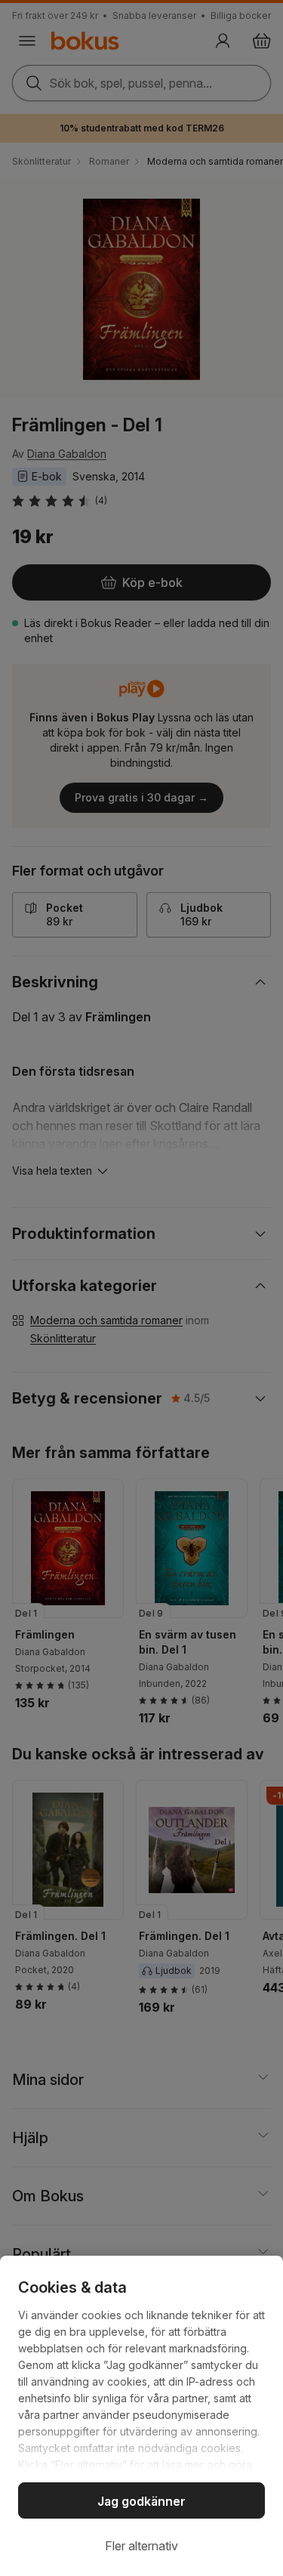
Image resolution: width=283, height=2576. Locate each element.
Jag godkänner (141, 2501)
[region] (141, 2416)
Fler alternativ (141, 2546)
